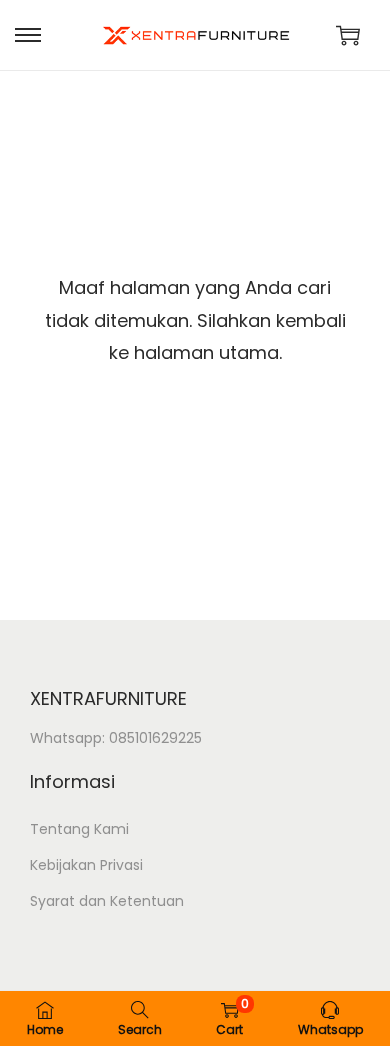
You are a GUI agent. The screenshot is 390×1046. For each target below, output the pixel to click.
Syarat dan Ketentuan (107, 901)
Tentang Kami (79, 829)
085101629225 (155, 738)
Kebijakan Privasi (86, 865)
